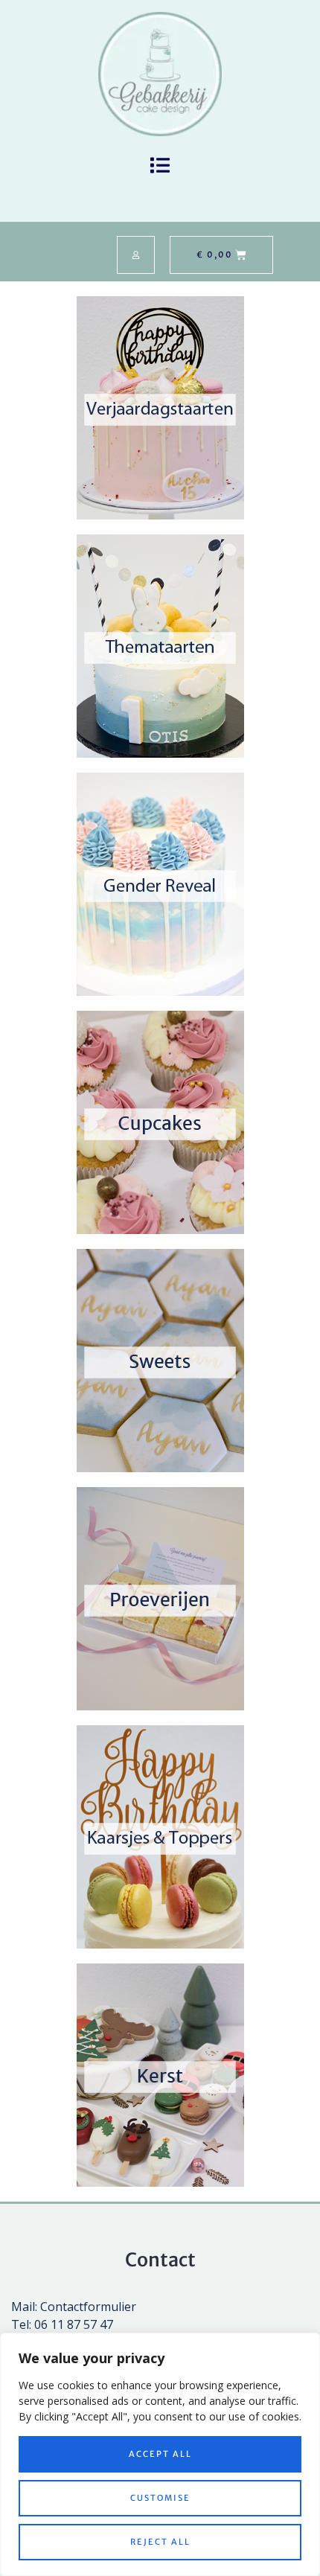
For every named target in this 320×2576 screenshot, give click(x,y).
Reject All (160, 2542)
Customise (160, 2498)
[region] (160, 2454)
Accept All (160, 2454)
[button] (160, 166)
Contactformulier (88, 2307)
